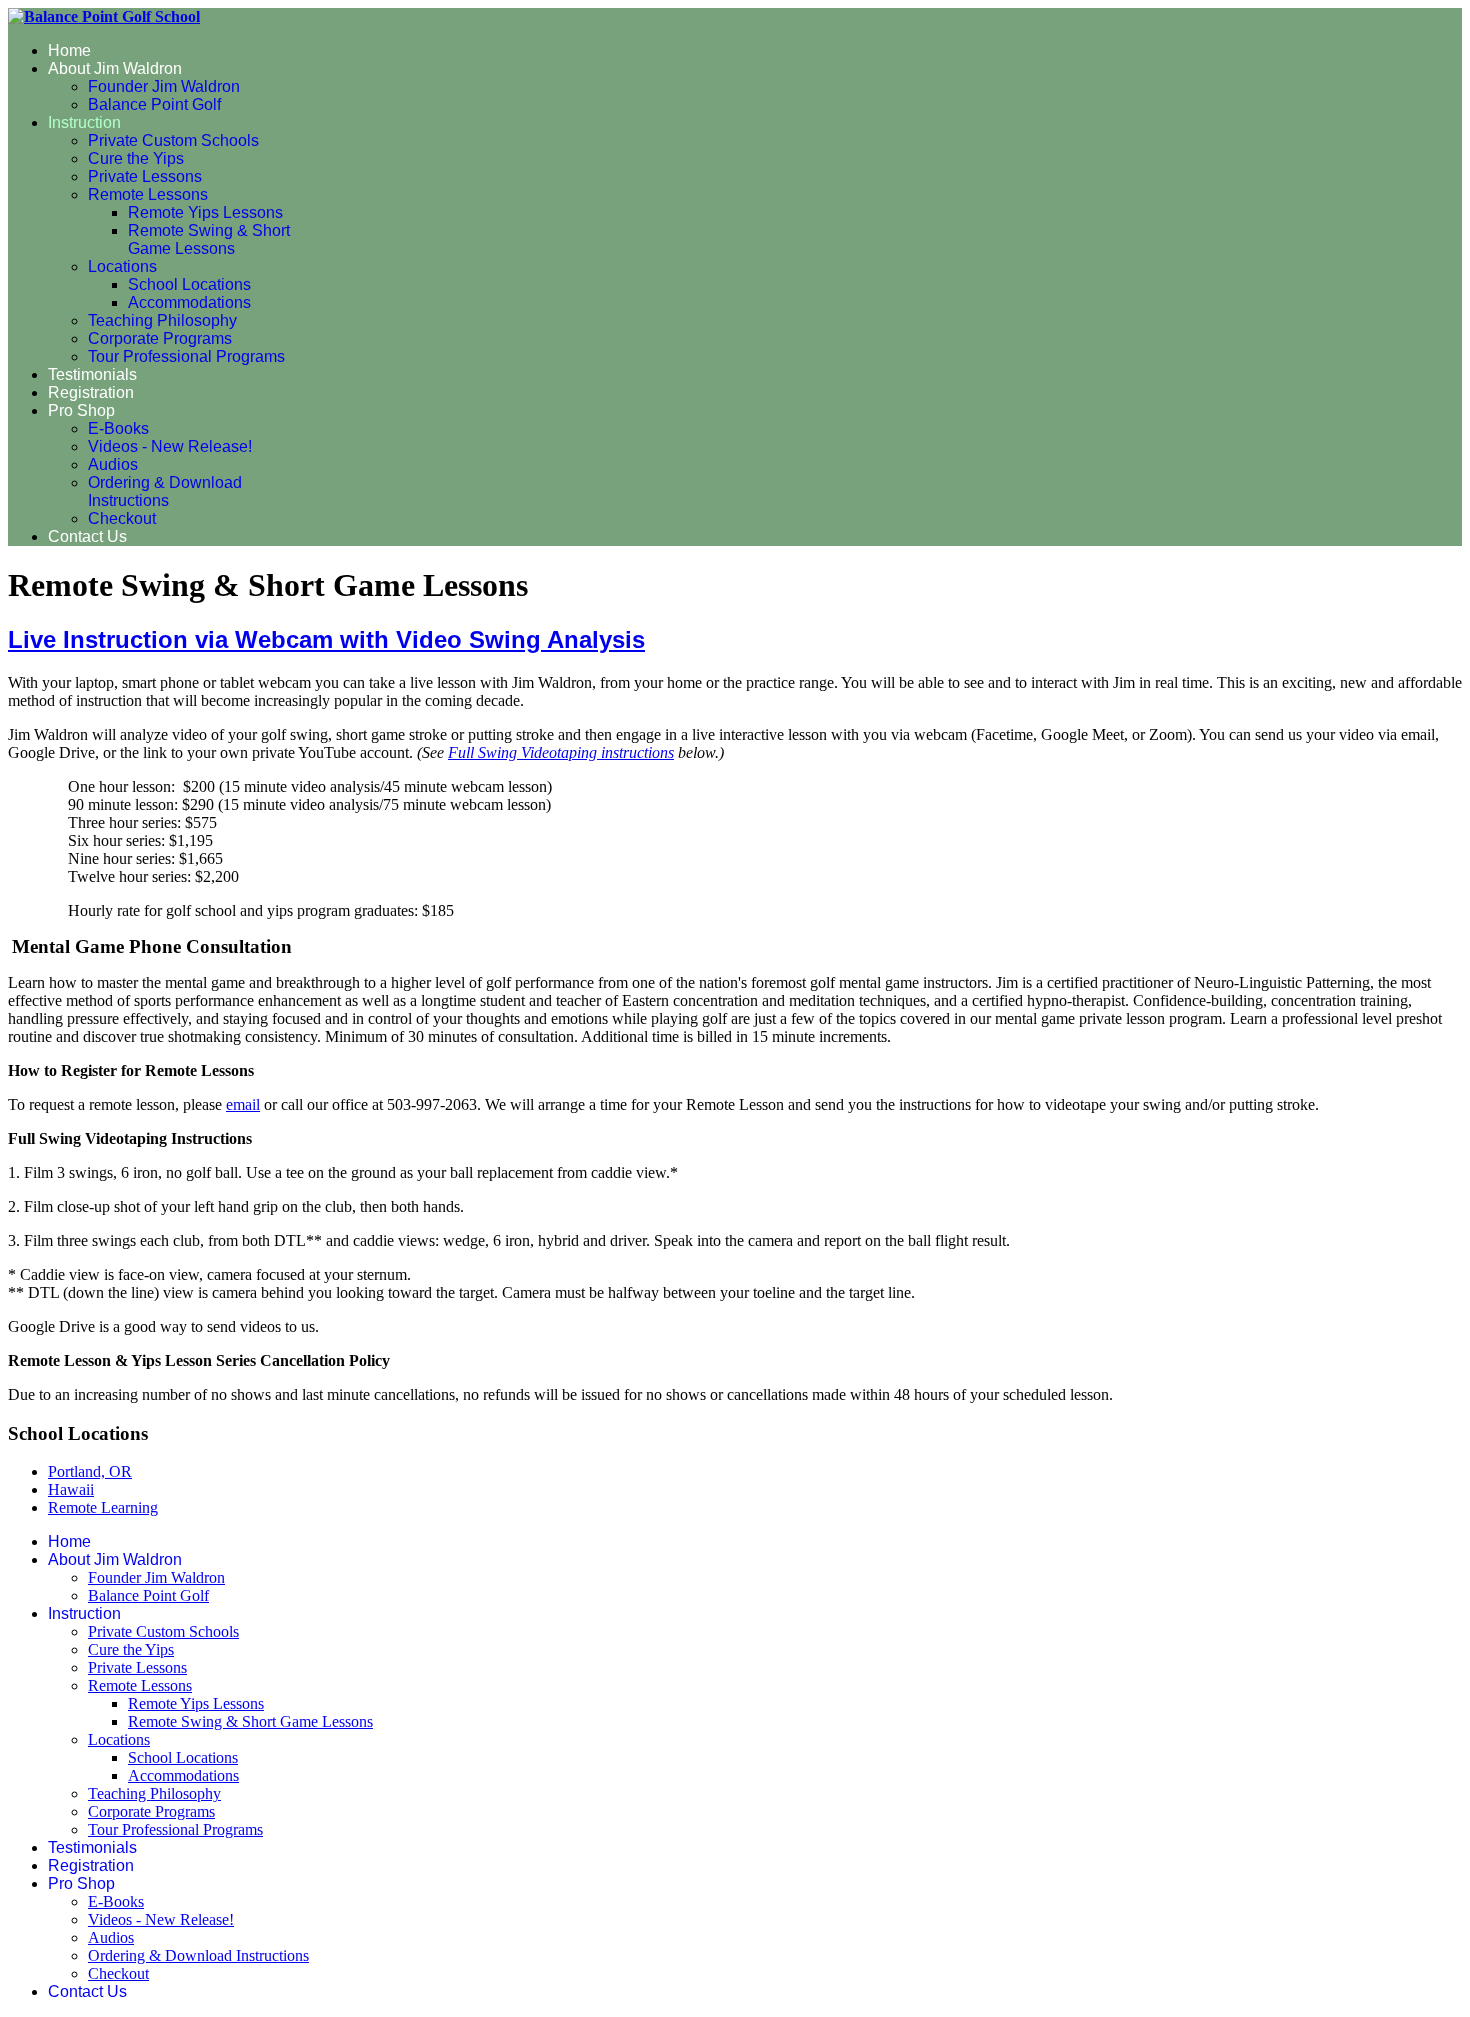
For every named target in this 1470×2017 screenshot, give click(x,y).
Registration (91, 392)
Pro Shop (81, 410)
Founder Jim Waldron (164, 86)
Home (69, 50)
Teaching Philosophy (162, 320)
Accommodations (189, 302)
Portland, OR (90, 1471)
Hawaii (71, 1489)
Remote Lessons (148, 194)
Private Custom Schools (173, 140)
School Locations (189, 284)
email (243, 1104)
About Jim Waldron (115, 68)
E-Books (118, 428)
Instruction (84, 122)
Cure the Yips (136, 158)
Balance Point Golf (154, 104)
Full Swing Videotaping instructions (561, 752)
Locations (122, 266)
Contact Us (87, 536)
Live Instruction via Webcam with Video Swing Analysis (326, 639)
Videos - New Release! (170, 446)
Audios (113, 464)
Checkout (122, 518)
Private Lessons (145, 176)
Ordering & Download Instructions (165, 491)
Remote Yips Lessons (205, 212)
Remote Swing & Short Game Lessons (209, 239)
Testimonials (92, 374)
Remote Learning (103, 1507)
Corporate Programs (160, 338)
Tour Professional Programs (186, 356)
